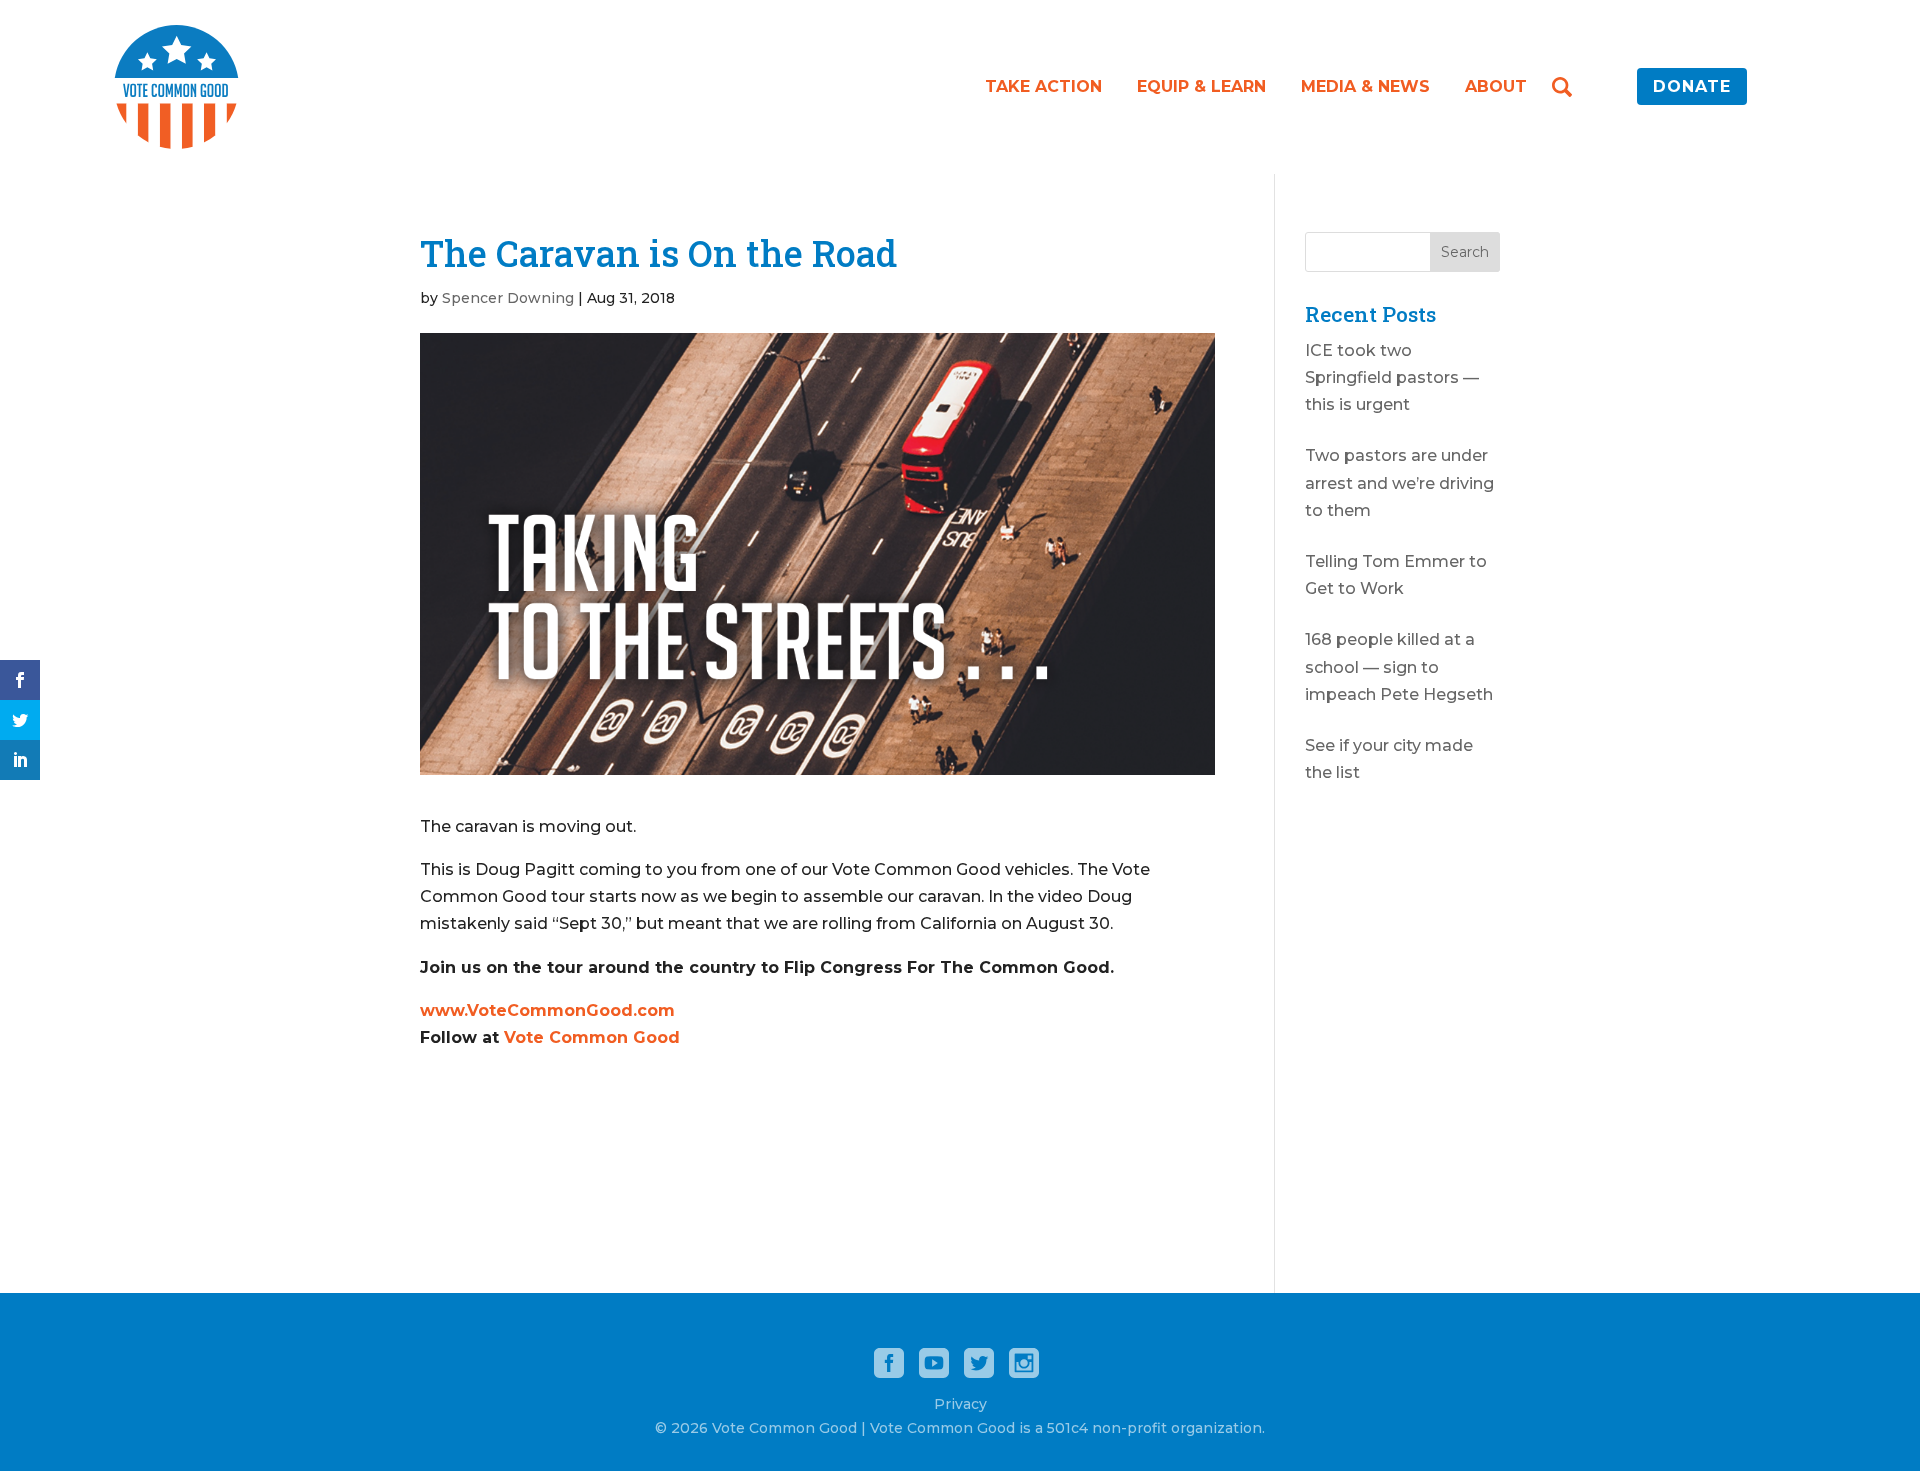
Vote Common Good (592, 1037)
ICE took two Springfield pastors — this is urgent (1392, 377)
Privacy (960, 1404)
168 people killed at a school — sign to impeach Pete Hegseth (1399, 666)
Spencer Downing (508, 298)
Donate (1692, 86)
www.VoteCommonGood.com (547, 1010)
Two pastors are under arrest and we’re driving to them (1399, 482)
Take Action (1043, 86)
